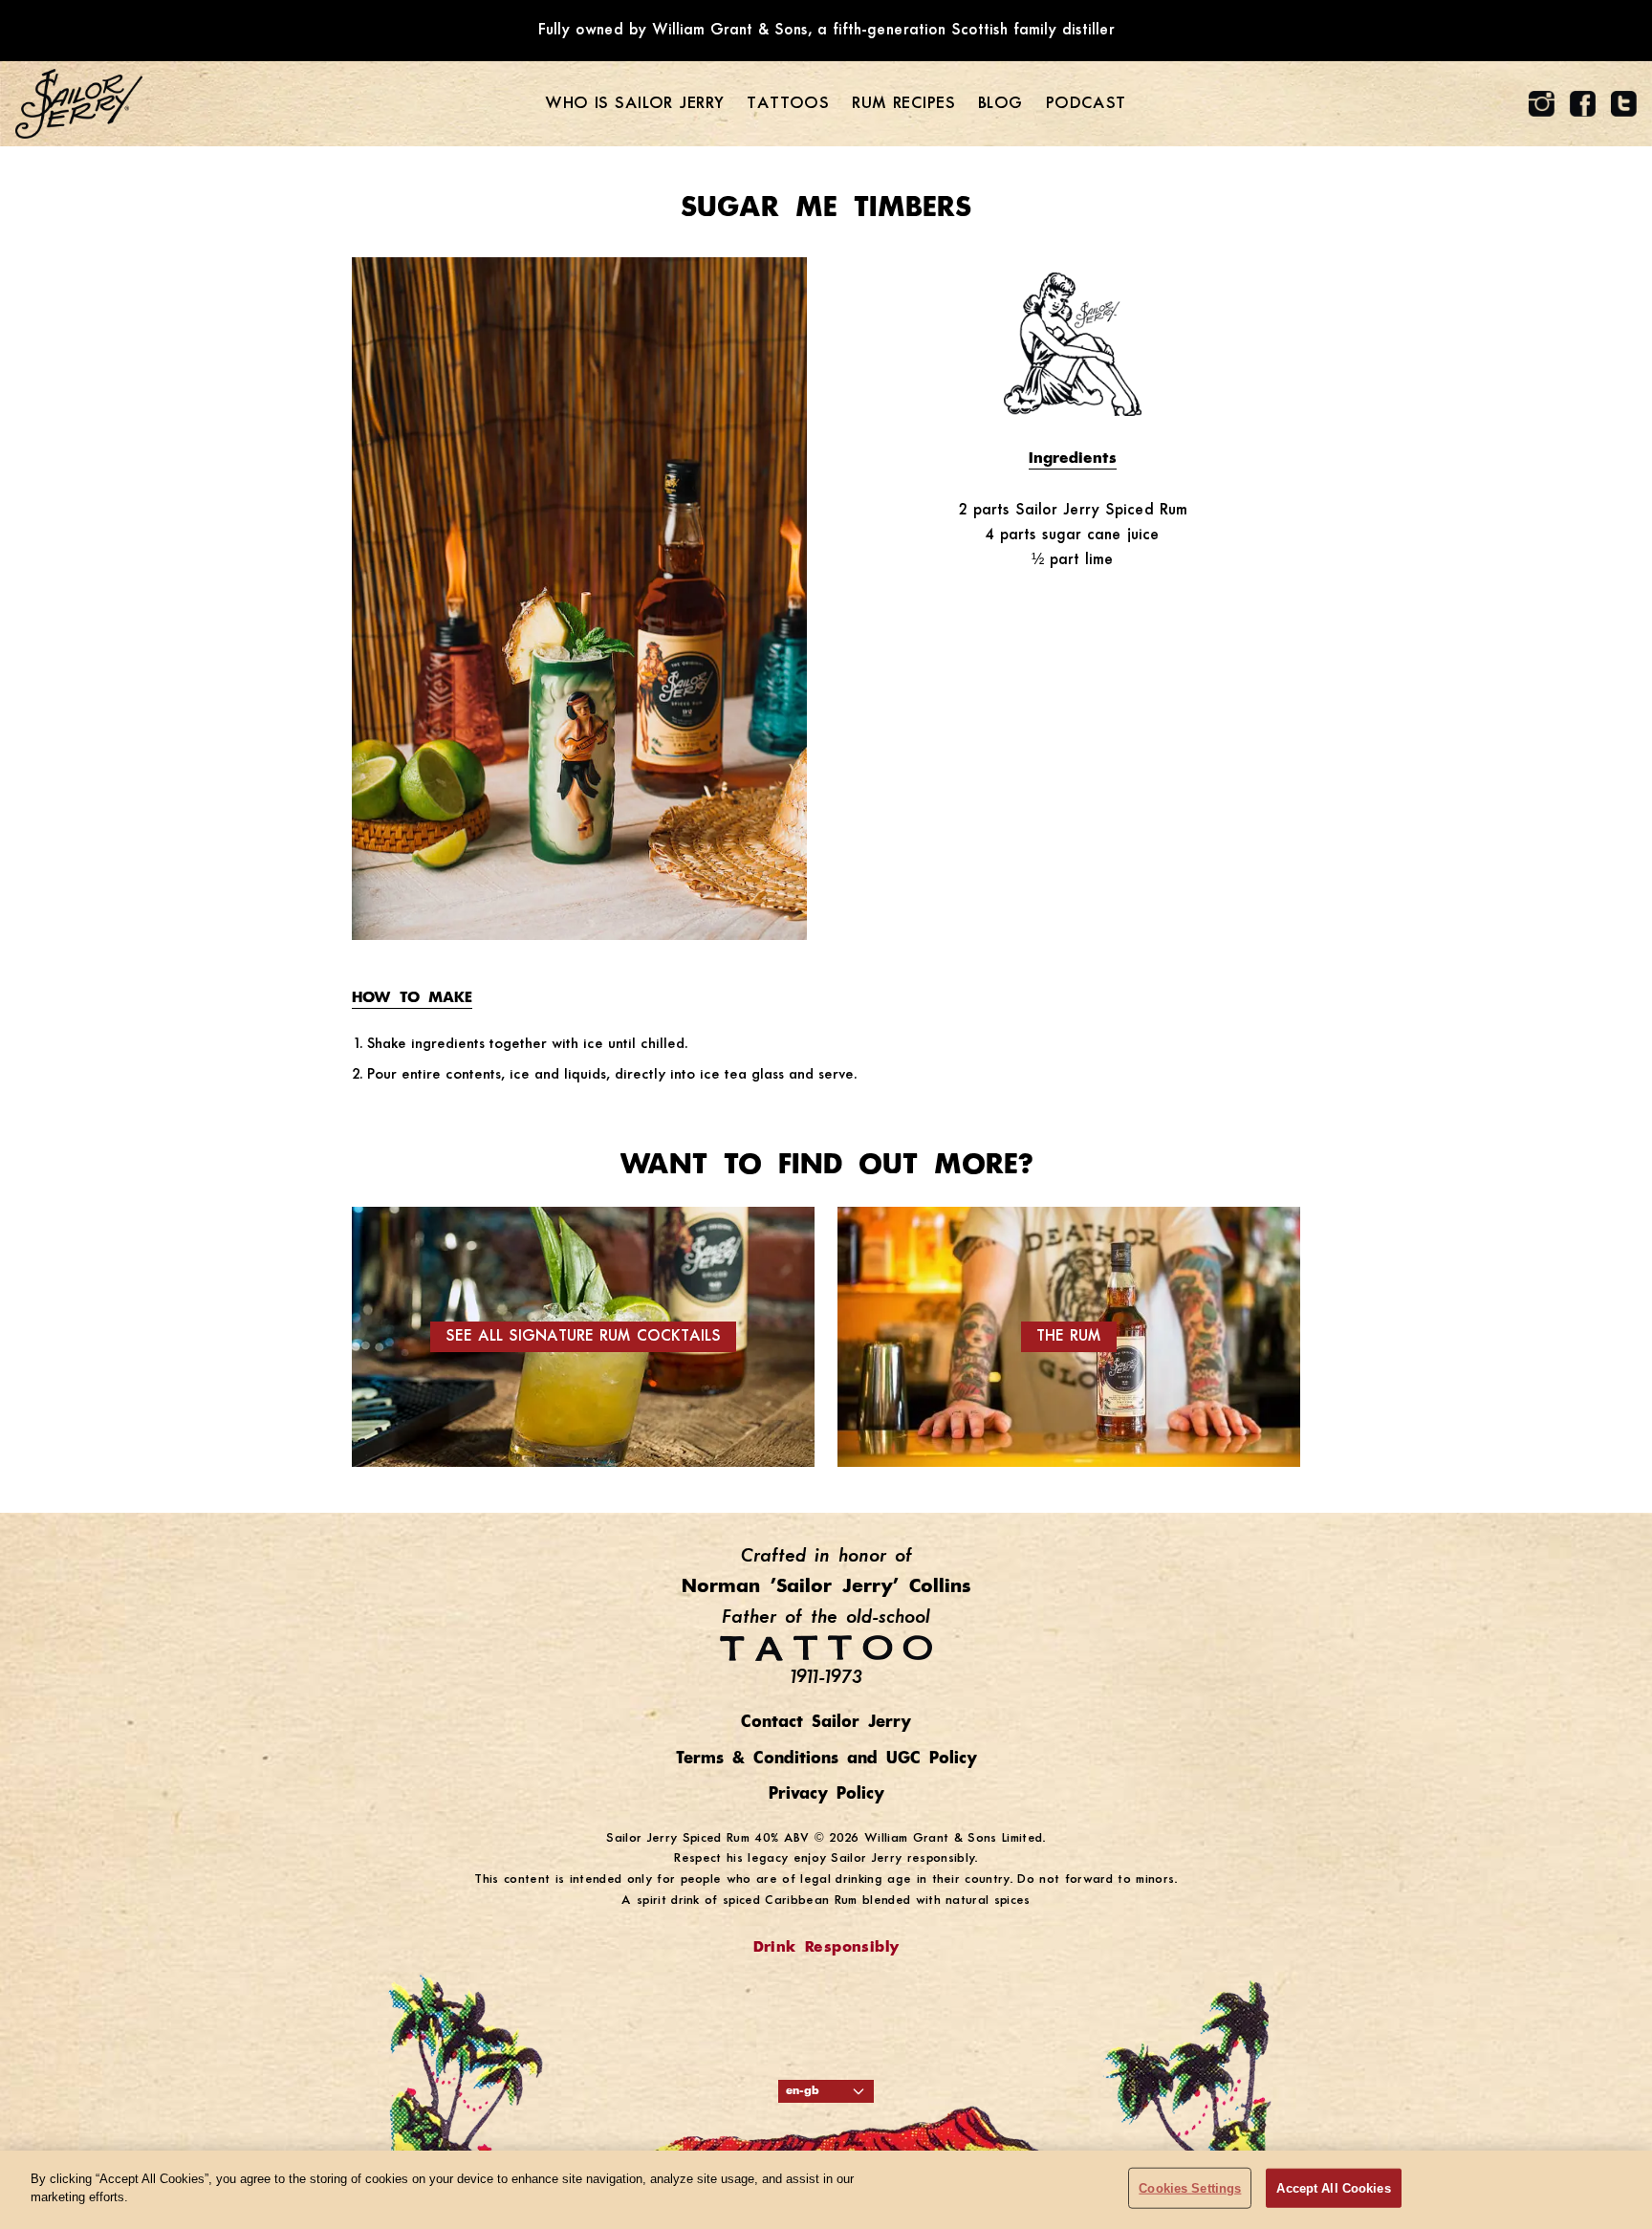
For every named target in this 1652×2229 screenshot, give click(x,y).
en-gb (802, 2091)
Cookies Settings (1190, 2188)
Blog (1000, 104)
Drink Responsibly (826, 1948)
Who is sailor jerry (634, 104)
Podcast (1086, 104)
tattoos (788, 104)
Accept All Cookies (1333, 2188)
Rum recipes (903, 104)
